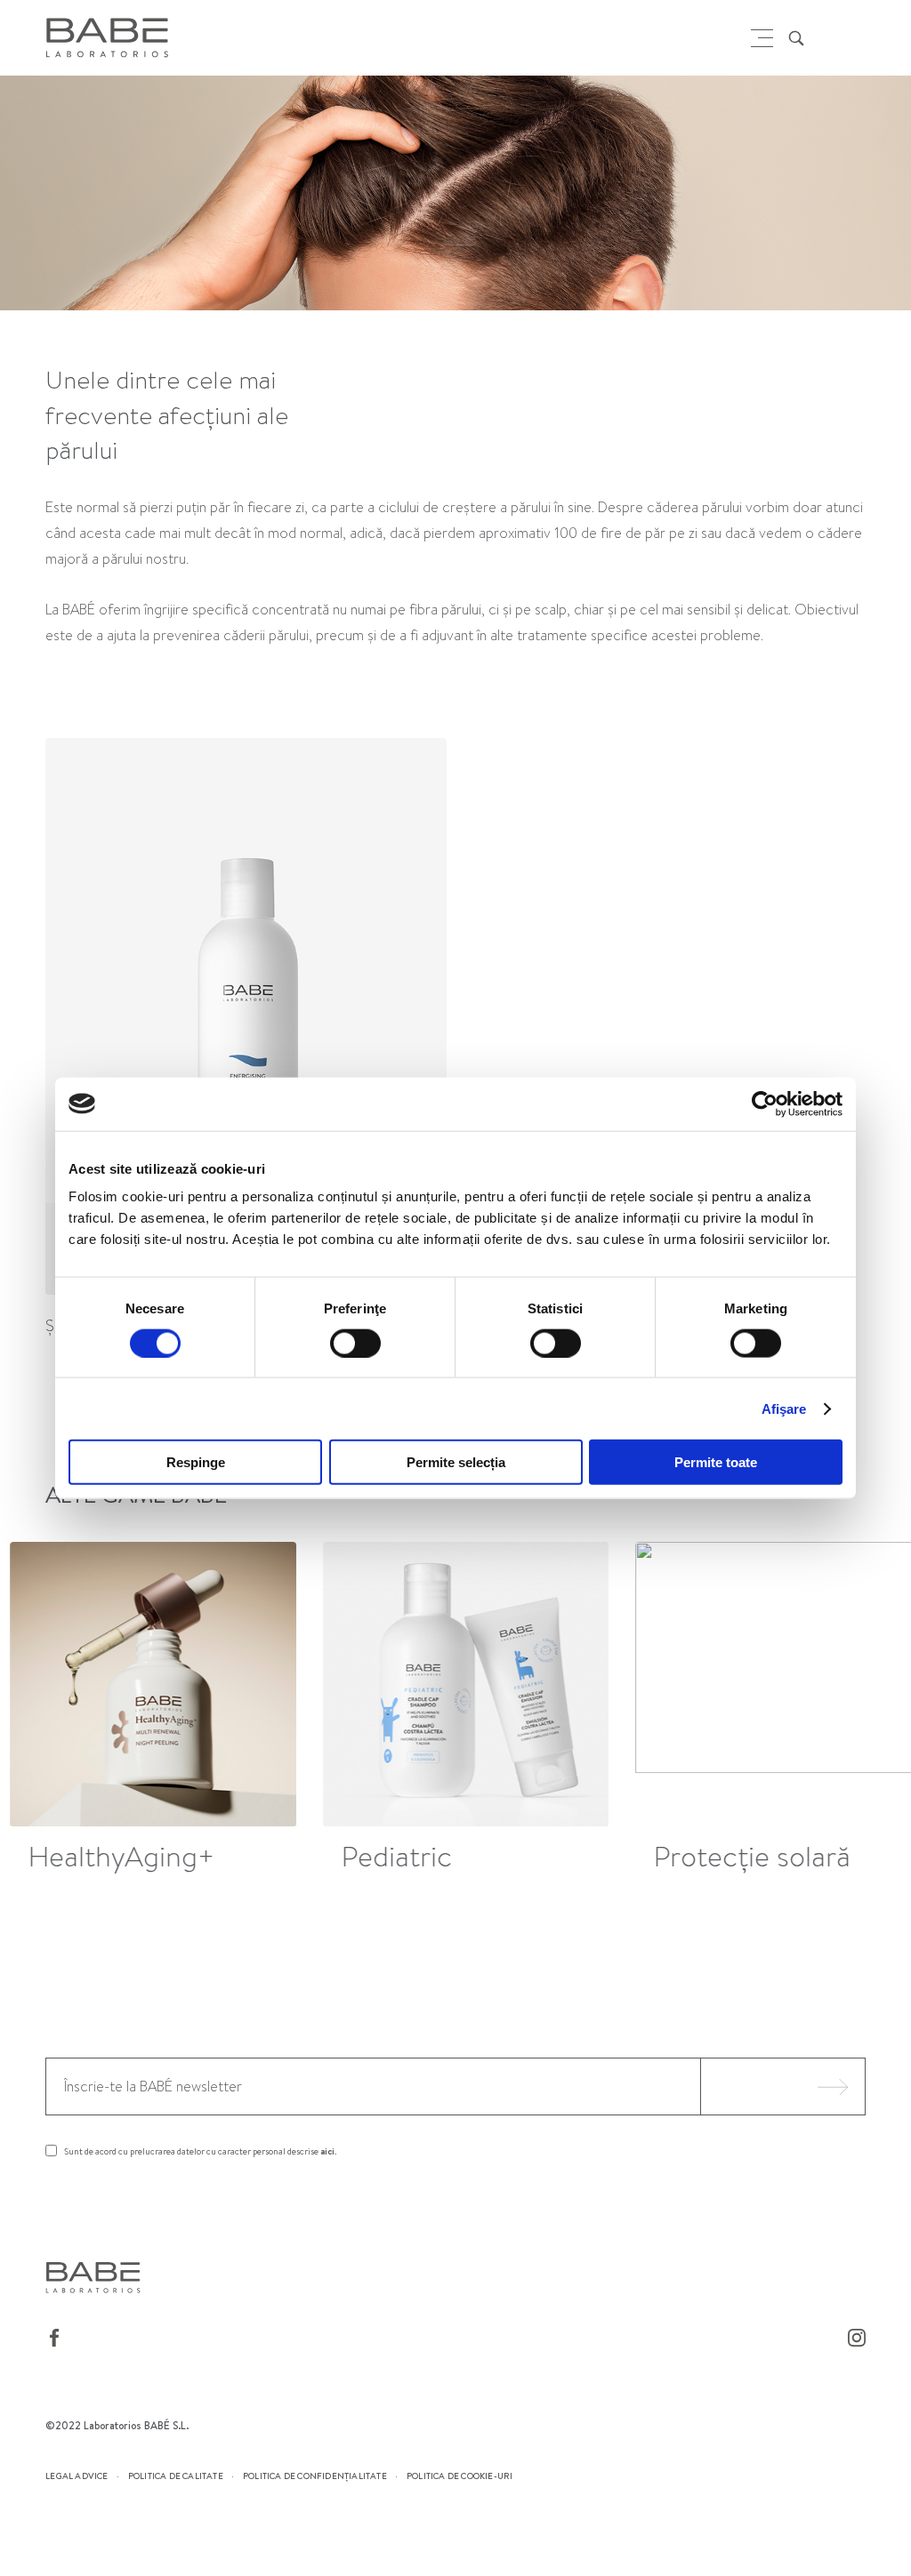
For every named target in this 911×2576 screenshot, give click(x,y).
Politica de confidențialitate (315, 2476)
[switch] (355, 1343)
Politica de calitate (176, 2476)
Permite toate (716, 1462)
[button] (856, 1711)
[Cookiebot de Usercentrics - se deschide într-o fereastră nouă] (765, 1103)
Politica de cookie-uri (460, 2476)
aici (327, 2151)
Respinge (196, 1462)
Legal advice (77, 2476)
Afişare (784, 1408)
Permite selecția (456, 1462)
